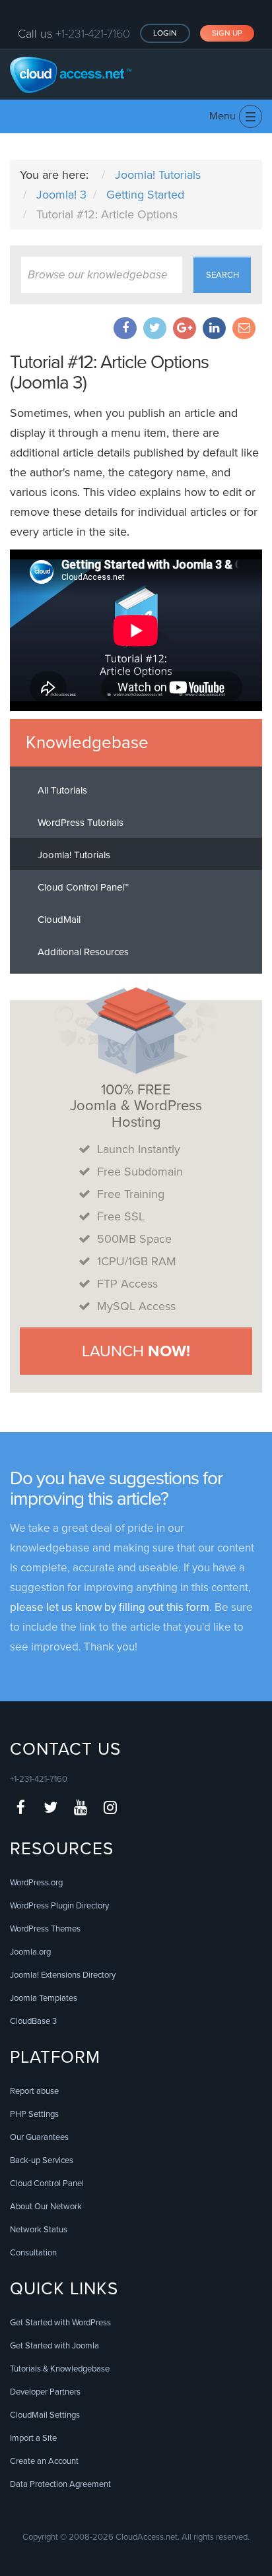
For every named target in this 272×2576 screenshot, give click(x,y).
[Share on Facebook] (125, 328)
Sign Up (227, 33)
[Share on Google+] (185, 328)
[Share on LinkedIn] (214, 328)
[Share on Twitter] (155, 328)
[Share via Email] (244, 328)
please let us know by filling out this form (110, 1607)
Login (165, 33)
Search (222, 275)
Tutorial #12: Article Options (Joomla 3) (109, 372)
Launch (136, 1351)
